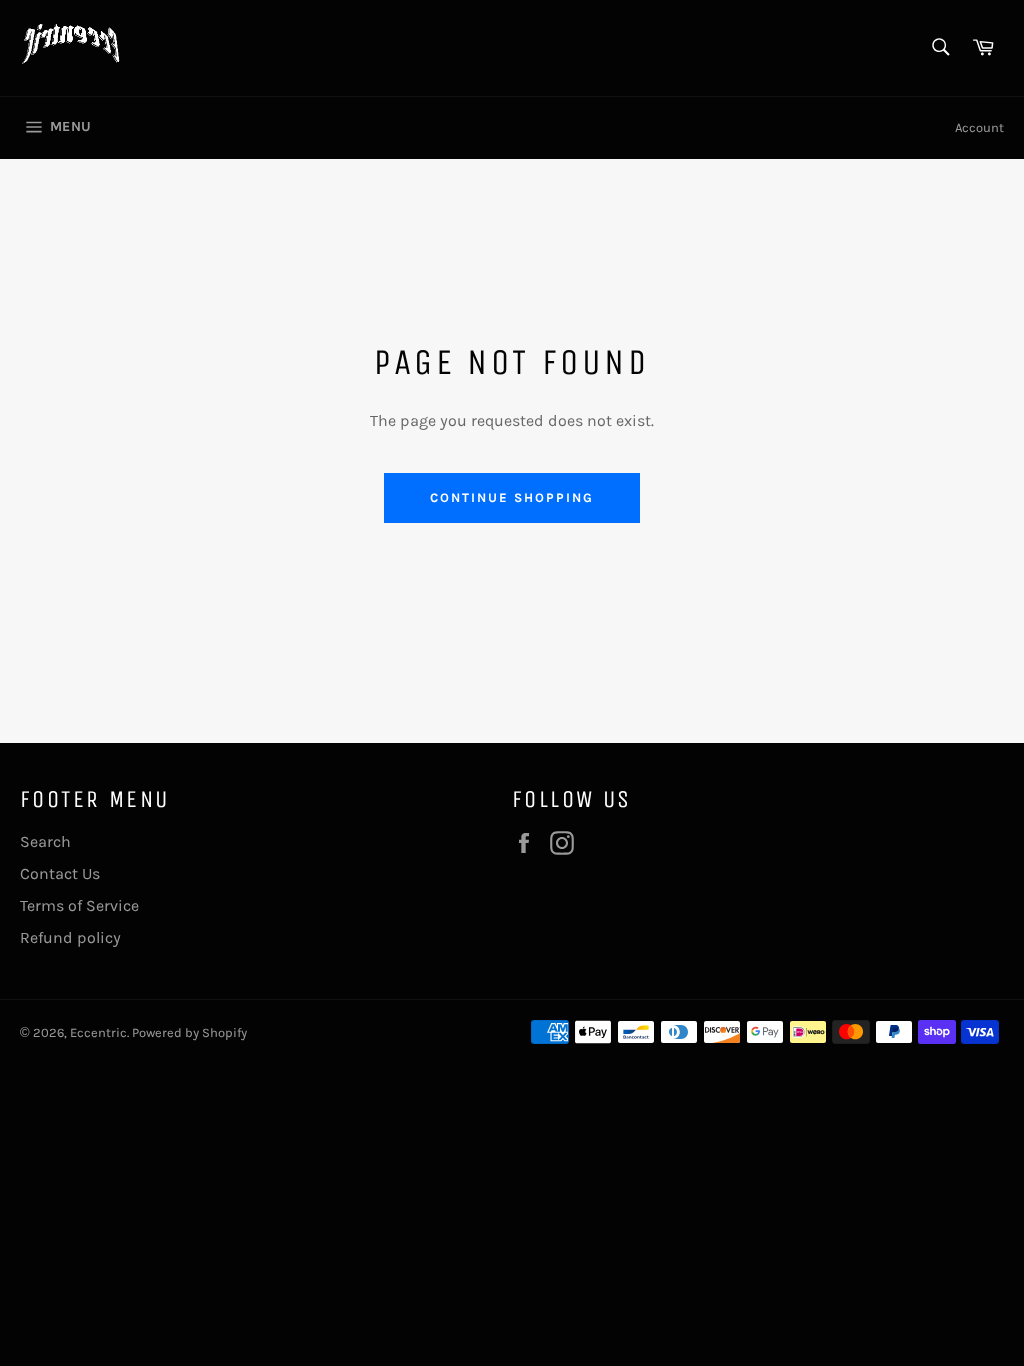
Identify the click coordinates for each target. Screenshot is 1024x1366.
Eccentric (98, 1032)
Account (979, 127)
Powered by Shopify (189, 1032)
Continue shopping (511, 497)
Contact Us (60, 873)
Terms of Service (79, 905)
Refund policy (70, 937)
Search (45, 841)
